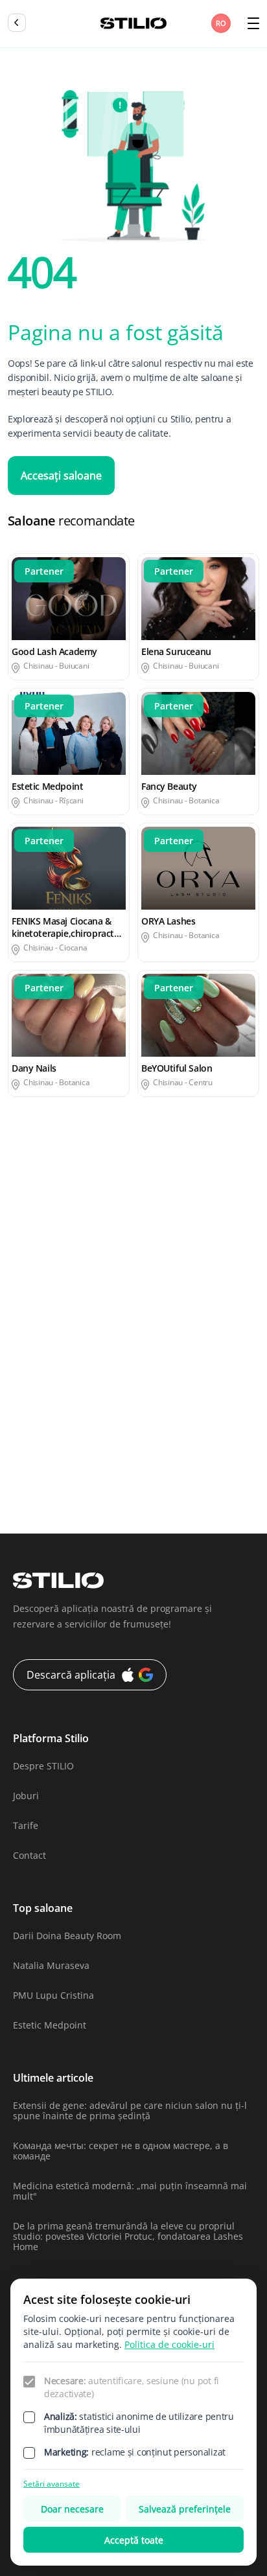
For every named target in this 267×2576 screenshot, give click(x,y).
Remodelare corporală (190, 1415)
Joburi (26, 1796)
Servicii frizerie (40, 1441)
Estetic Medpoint (50, 2025)
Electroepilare (38, 1264)
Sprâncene (165, 1466)
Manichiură (33, 1390)
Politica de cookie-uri (169, 2344)
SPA (16, 1466)
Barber (156, 1213)
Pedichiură (31, 1415)
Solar (152, 1441)
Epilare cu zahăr (177, 1289)
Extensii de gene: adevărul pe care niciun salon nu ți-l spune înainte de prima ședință (130, 2110)
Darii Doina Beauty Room (67, 1936)
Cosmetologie (37, 1238)
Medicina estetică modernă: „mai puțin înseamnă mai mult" (130, 2191)
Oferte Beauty (171, 1390)
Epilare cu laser (41, 1289)
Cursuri (157, 1238)
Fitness (23, 1314)
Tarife (26, 1825)
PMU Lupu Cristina (53, 1995)
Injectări (26, 1340)
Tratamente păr (175, 1491)
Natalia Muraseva (51, 1965)
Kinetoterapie (171, 1340)
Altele (20, 1213)
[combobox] (222, 23)
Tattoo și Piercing (45, 1491)
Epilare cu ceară (176, 1264)
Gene (153, 1314)
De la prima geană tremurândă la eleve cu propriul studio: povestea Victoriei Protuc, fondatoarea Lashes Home (128, 2236)
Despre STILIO (43, 1766)
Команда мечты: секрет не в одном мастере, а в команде (121, 2151)
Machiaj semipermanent (194, 1365)
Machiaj (25, 1365)
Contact (29, 1855)
